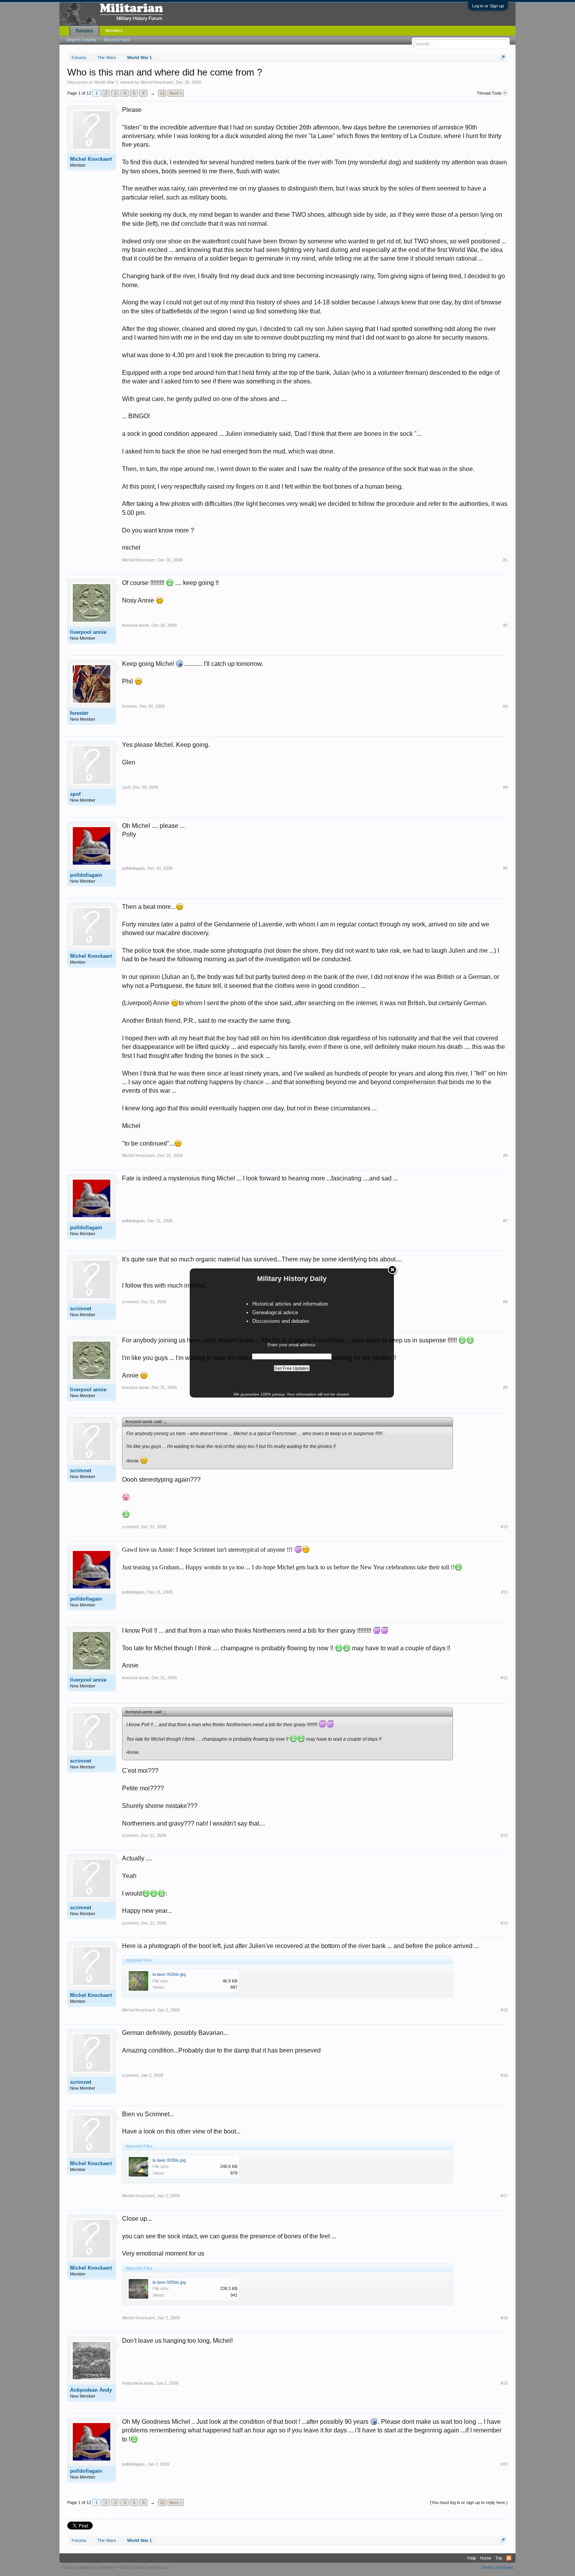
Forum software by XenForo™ (116, 2567)
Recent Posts (117, 40)
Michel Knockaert (157, 82)
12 (162, 93)
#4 (505, 787)
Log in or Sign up (488, 6)
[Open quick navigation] (503, 57)
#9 (505, 1387)
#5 (505, 868)
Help (472, 2558)
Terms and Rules (497, 2567)
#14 (504, 1923)
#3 (505, 706)
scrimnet (81, 1309)
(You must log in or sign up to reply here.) (469, 2502)
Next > (176, 93)
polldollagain (86, 875)
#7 (505, 1221)
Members (114, 31)
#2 (505, 625)
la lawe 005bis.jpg (169, 2282)
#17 (504, 2196)
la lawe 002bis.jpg (169, 1974)
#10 (504, 1527)
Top (499, 2558)
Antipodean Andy (91, 2390)
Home (486, 2558)
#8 (505, 1302)
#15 (504, 2010)
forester (79, 713)
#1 (505, 560)
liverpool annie (88, 632)
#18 (504, 2318)
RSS (509, 2558)
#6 (505, 1155)
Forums (84, 31)
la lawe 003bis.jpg (169, 2160)
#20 (504, 2464)
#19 (504, 2383)
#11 (504, 1592)
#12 (504, 1678)
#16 (504, 2075)
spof (75, 794)
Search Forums (81, 40)
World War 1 (106, 82)
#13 (504, 1835)
